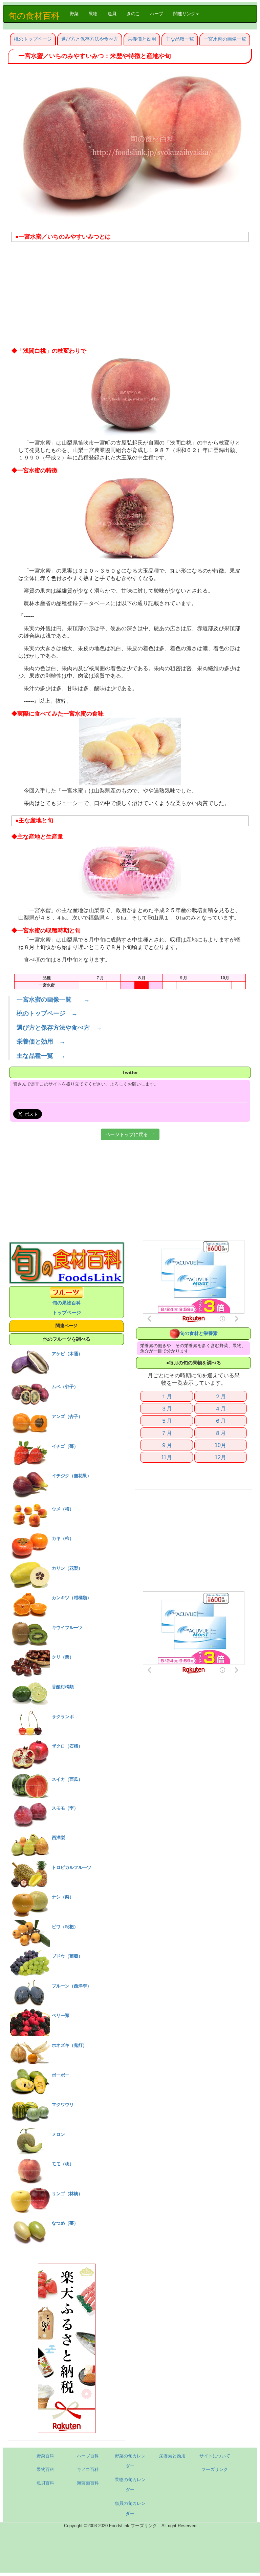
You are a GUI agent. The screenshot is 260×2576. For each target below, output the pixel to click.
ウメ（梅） (63, 1509)
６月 (220, 1421)
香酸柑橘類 (63, 1687)
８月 (220, 1433)
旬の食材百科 (34, 16)
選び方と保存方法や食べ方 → (59, 1028)
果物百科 (45, 2469)
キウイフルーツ (67, 1627)
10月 (220, 1445)
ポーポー (61, 2075)
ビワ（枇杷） (65, 1927)
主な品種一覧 (180, 39)
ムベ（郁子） (65, 1387)
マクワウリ (63, 2105)
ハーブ (157, 14)
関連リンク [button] (184, 14)
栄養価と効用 (142, 39)
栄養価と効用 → (41, 1042)
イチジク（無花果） (72, 1476)
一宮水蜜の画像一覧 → (53, 1000)
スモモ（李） (65, 1808)
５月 (167, 1421)
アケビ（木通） (67, 1354)
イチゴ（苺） (65, 1446)
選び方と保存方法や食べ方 (90, 39)
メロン (58, 2134)
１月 (167, 1396)
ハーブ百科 (88, 2456)
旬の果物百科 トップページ (67, 1308)
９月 (167, 1445)
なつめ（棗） (65, 2223)
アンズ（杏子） (67, 1416)
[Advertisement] (130, 296)
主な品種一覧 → (41, 1056)
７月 (167, 1433)
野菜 (77, 14)
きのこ (133, 14)
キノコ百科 (88, 2469)
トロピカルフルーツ (72, 1867)
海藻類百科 (88, 2483)
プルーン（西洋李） (72, 1986)
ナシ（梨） (63, 1897)
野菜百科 (45, 2456)
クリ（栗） (63, 1657)
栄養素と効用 (172, 2456)
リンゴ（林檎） (67, 2194)
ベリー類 (61, 2015)
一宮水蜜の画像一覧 (225, 39)
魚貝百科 (45, 2483)
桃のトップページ (33, 39)
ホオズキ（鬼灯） (69, 2045)
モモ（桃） (63, 2164)
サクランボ (63, 1717)
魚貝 (112, 14)
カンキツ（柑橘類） (72, 1598)
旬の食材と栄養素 (199, 1333)
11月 (167, 1457)
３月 (167, 1408)
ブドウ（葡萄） (67, 1956)
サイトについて (215, 2456)
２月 (220, 1396)
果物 (93, 14)
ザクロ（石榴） (67, 1746)
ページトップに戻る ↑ (130, 1134)
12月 (220, 1457)
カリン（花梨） (67, 1568)
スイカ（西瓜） (67, 1779)
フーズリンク (215, 2469)
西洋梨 (58, 1838)
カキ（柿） (63, 1538)
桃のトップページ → (47, 1013)
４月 (220, 1408)
